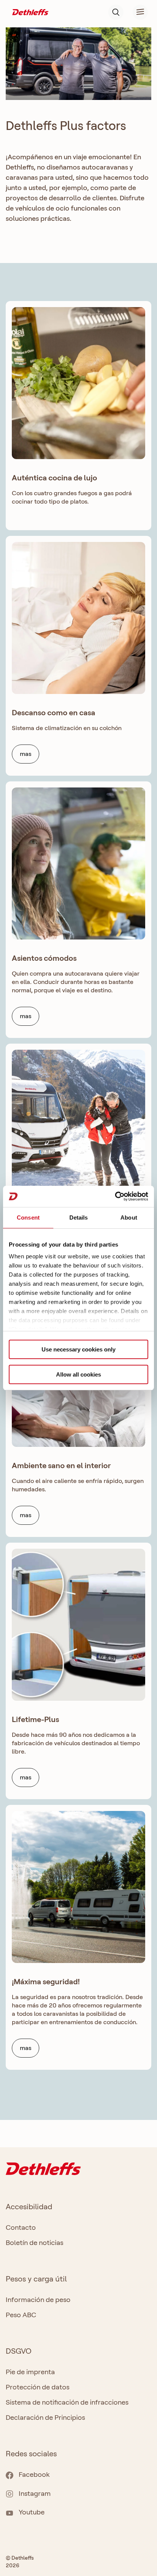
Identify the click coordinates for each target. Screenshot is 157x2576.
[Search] (116, 12)
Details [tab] (79, 1218)
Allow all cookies (78, 1374)
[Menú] (136, 12)
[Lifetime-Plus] (78, 1625)
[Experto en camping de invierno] (78, 1126)
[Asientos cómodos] (78, 863)
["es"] (30, 12)
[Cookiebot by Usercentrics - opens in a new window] (115, 1196)
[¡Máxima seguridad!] (78, 1887)
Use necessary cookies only (78, 1349)
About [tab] (129, 1218)
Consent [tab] (28, 1218)
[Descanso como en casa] (78, 618)
